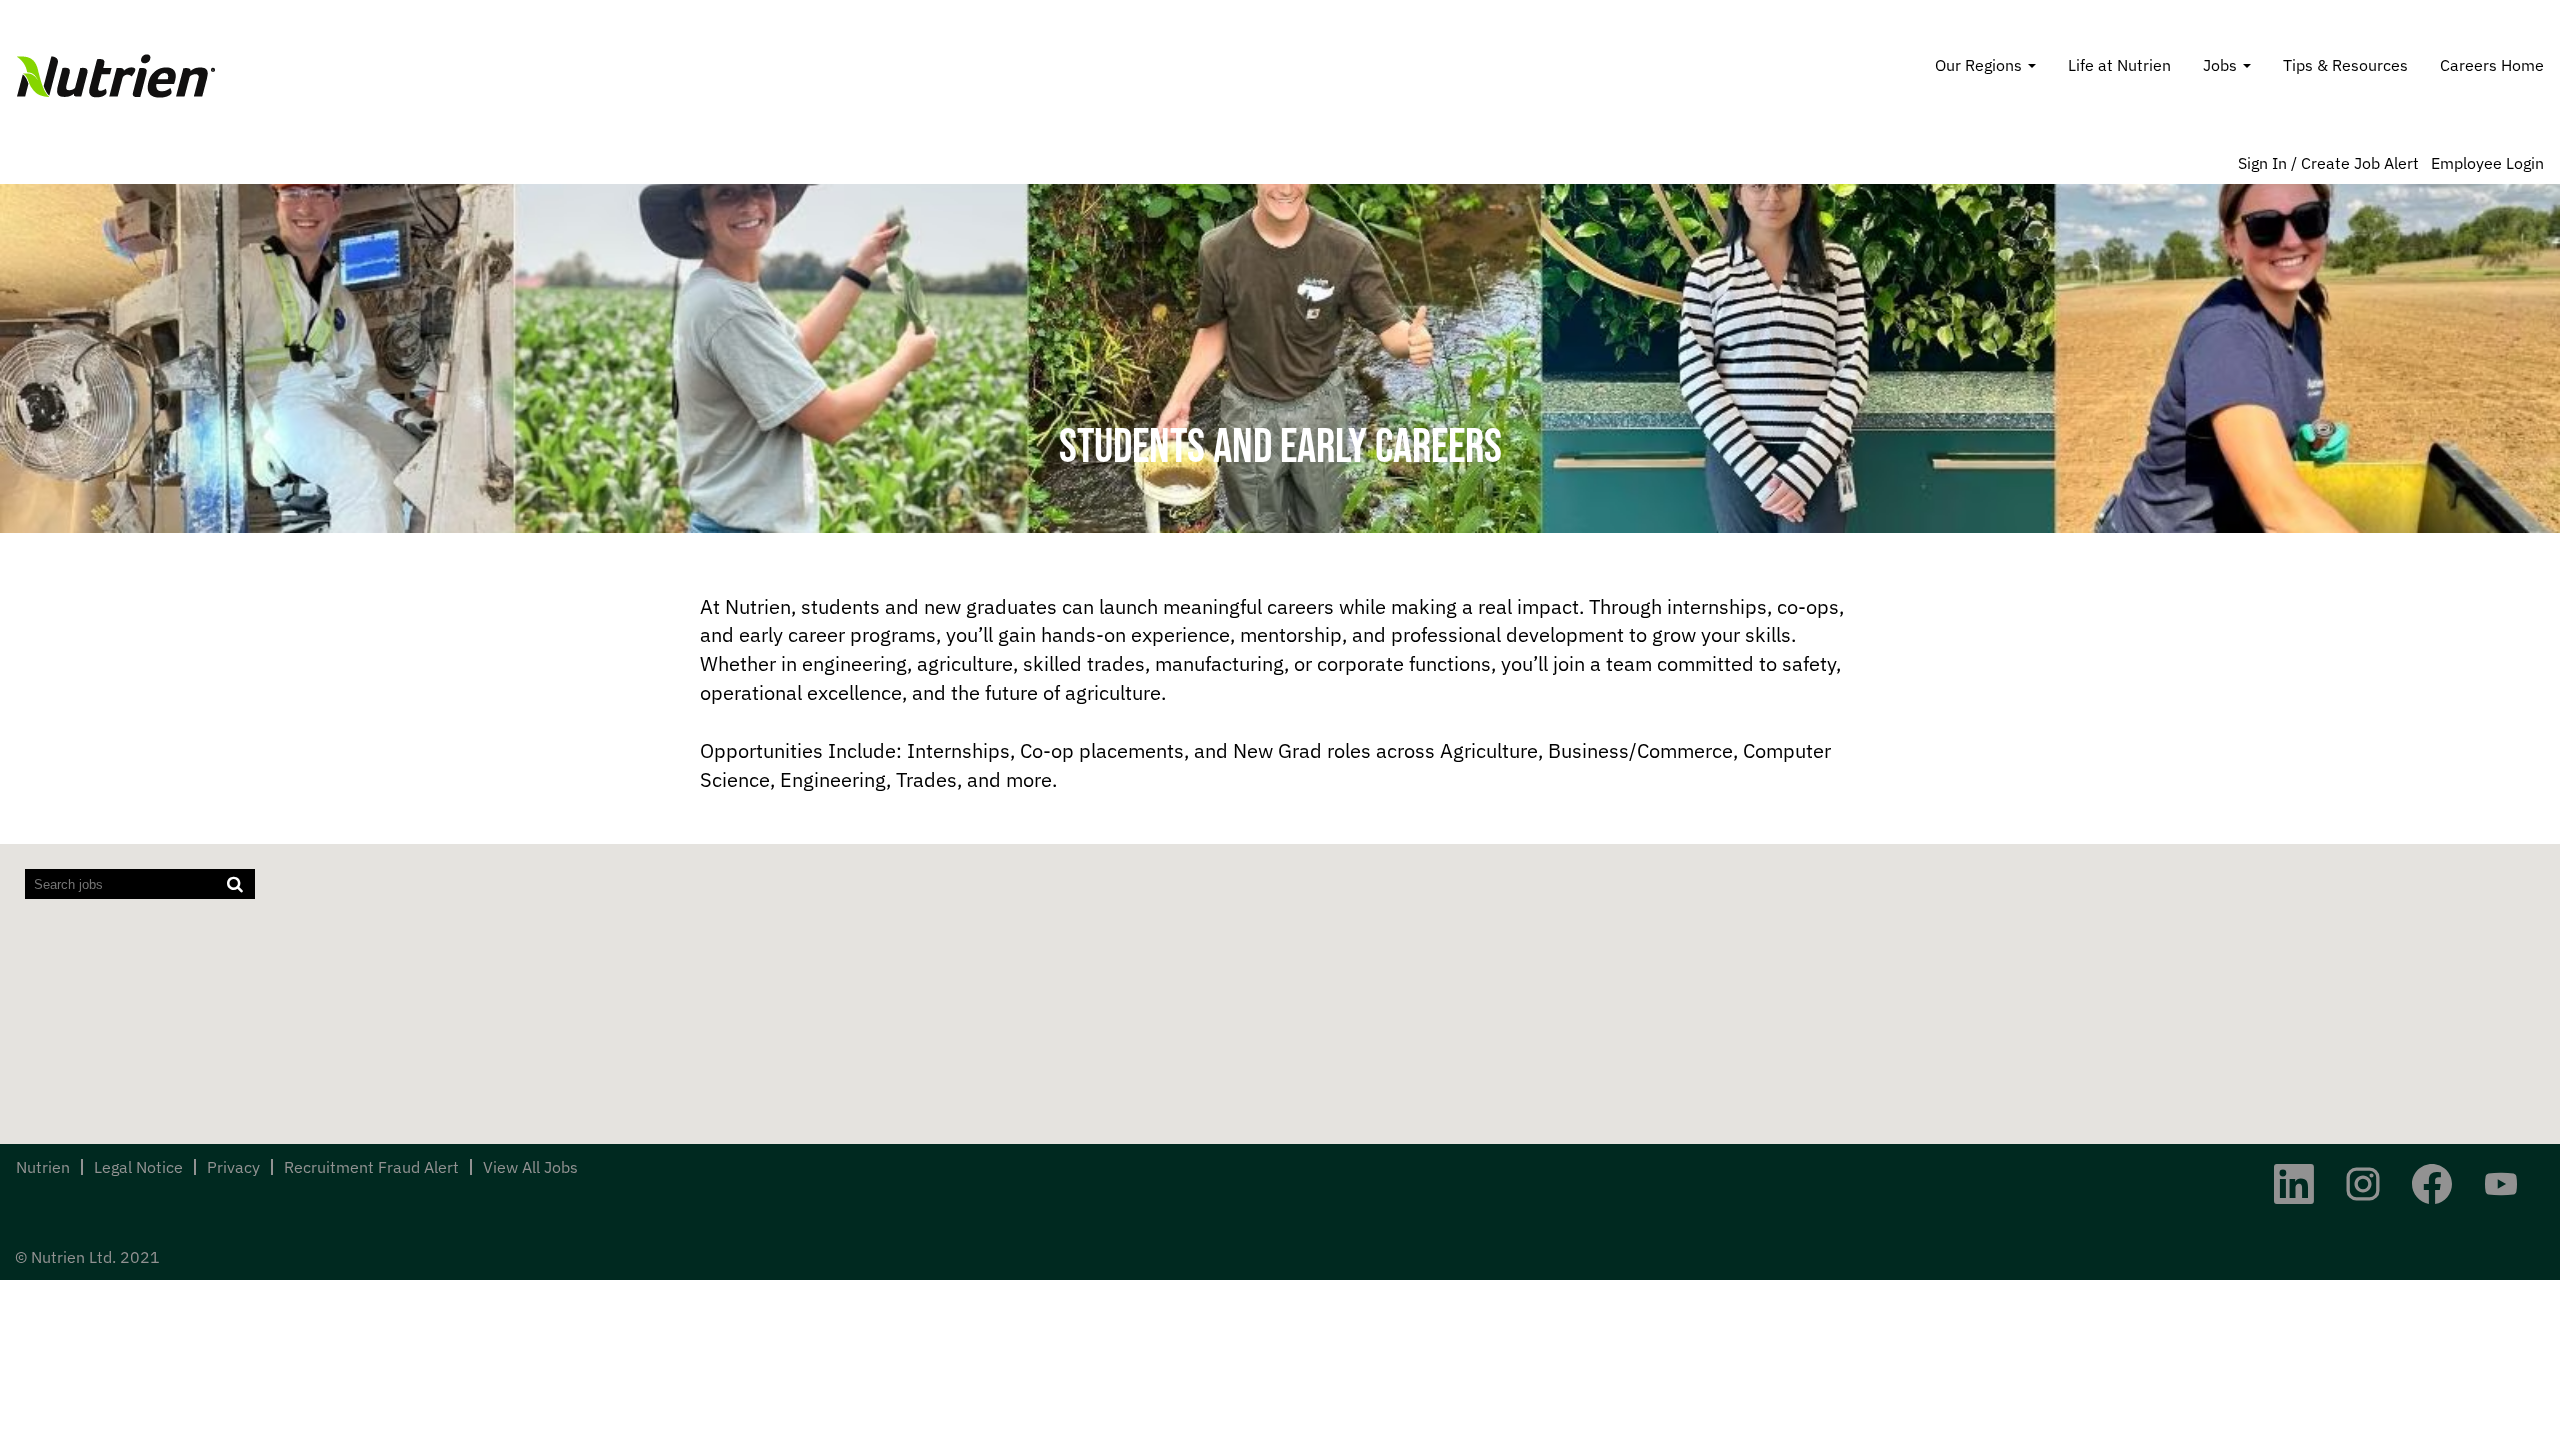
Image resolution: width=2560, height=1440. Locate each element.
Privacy (233, 1167)
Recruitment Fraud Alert (371, 1167)
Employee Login (2487, 163)
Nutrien (43, 1167)
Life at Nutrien (2119, 65)
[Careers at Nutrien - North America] (116, 76)
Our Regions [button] (1980, 65)
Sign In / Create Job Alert (2328, 163)
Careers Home (2492, 65)
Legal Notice (138, 1167)
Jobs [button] (2222, 65)
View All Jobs (530, 1167)
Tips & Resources (2345, 65)
